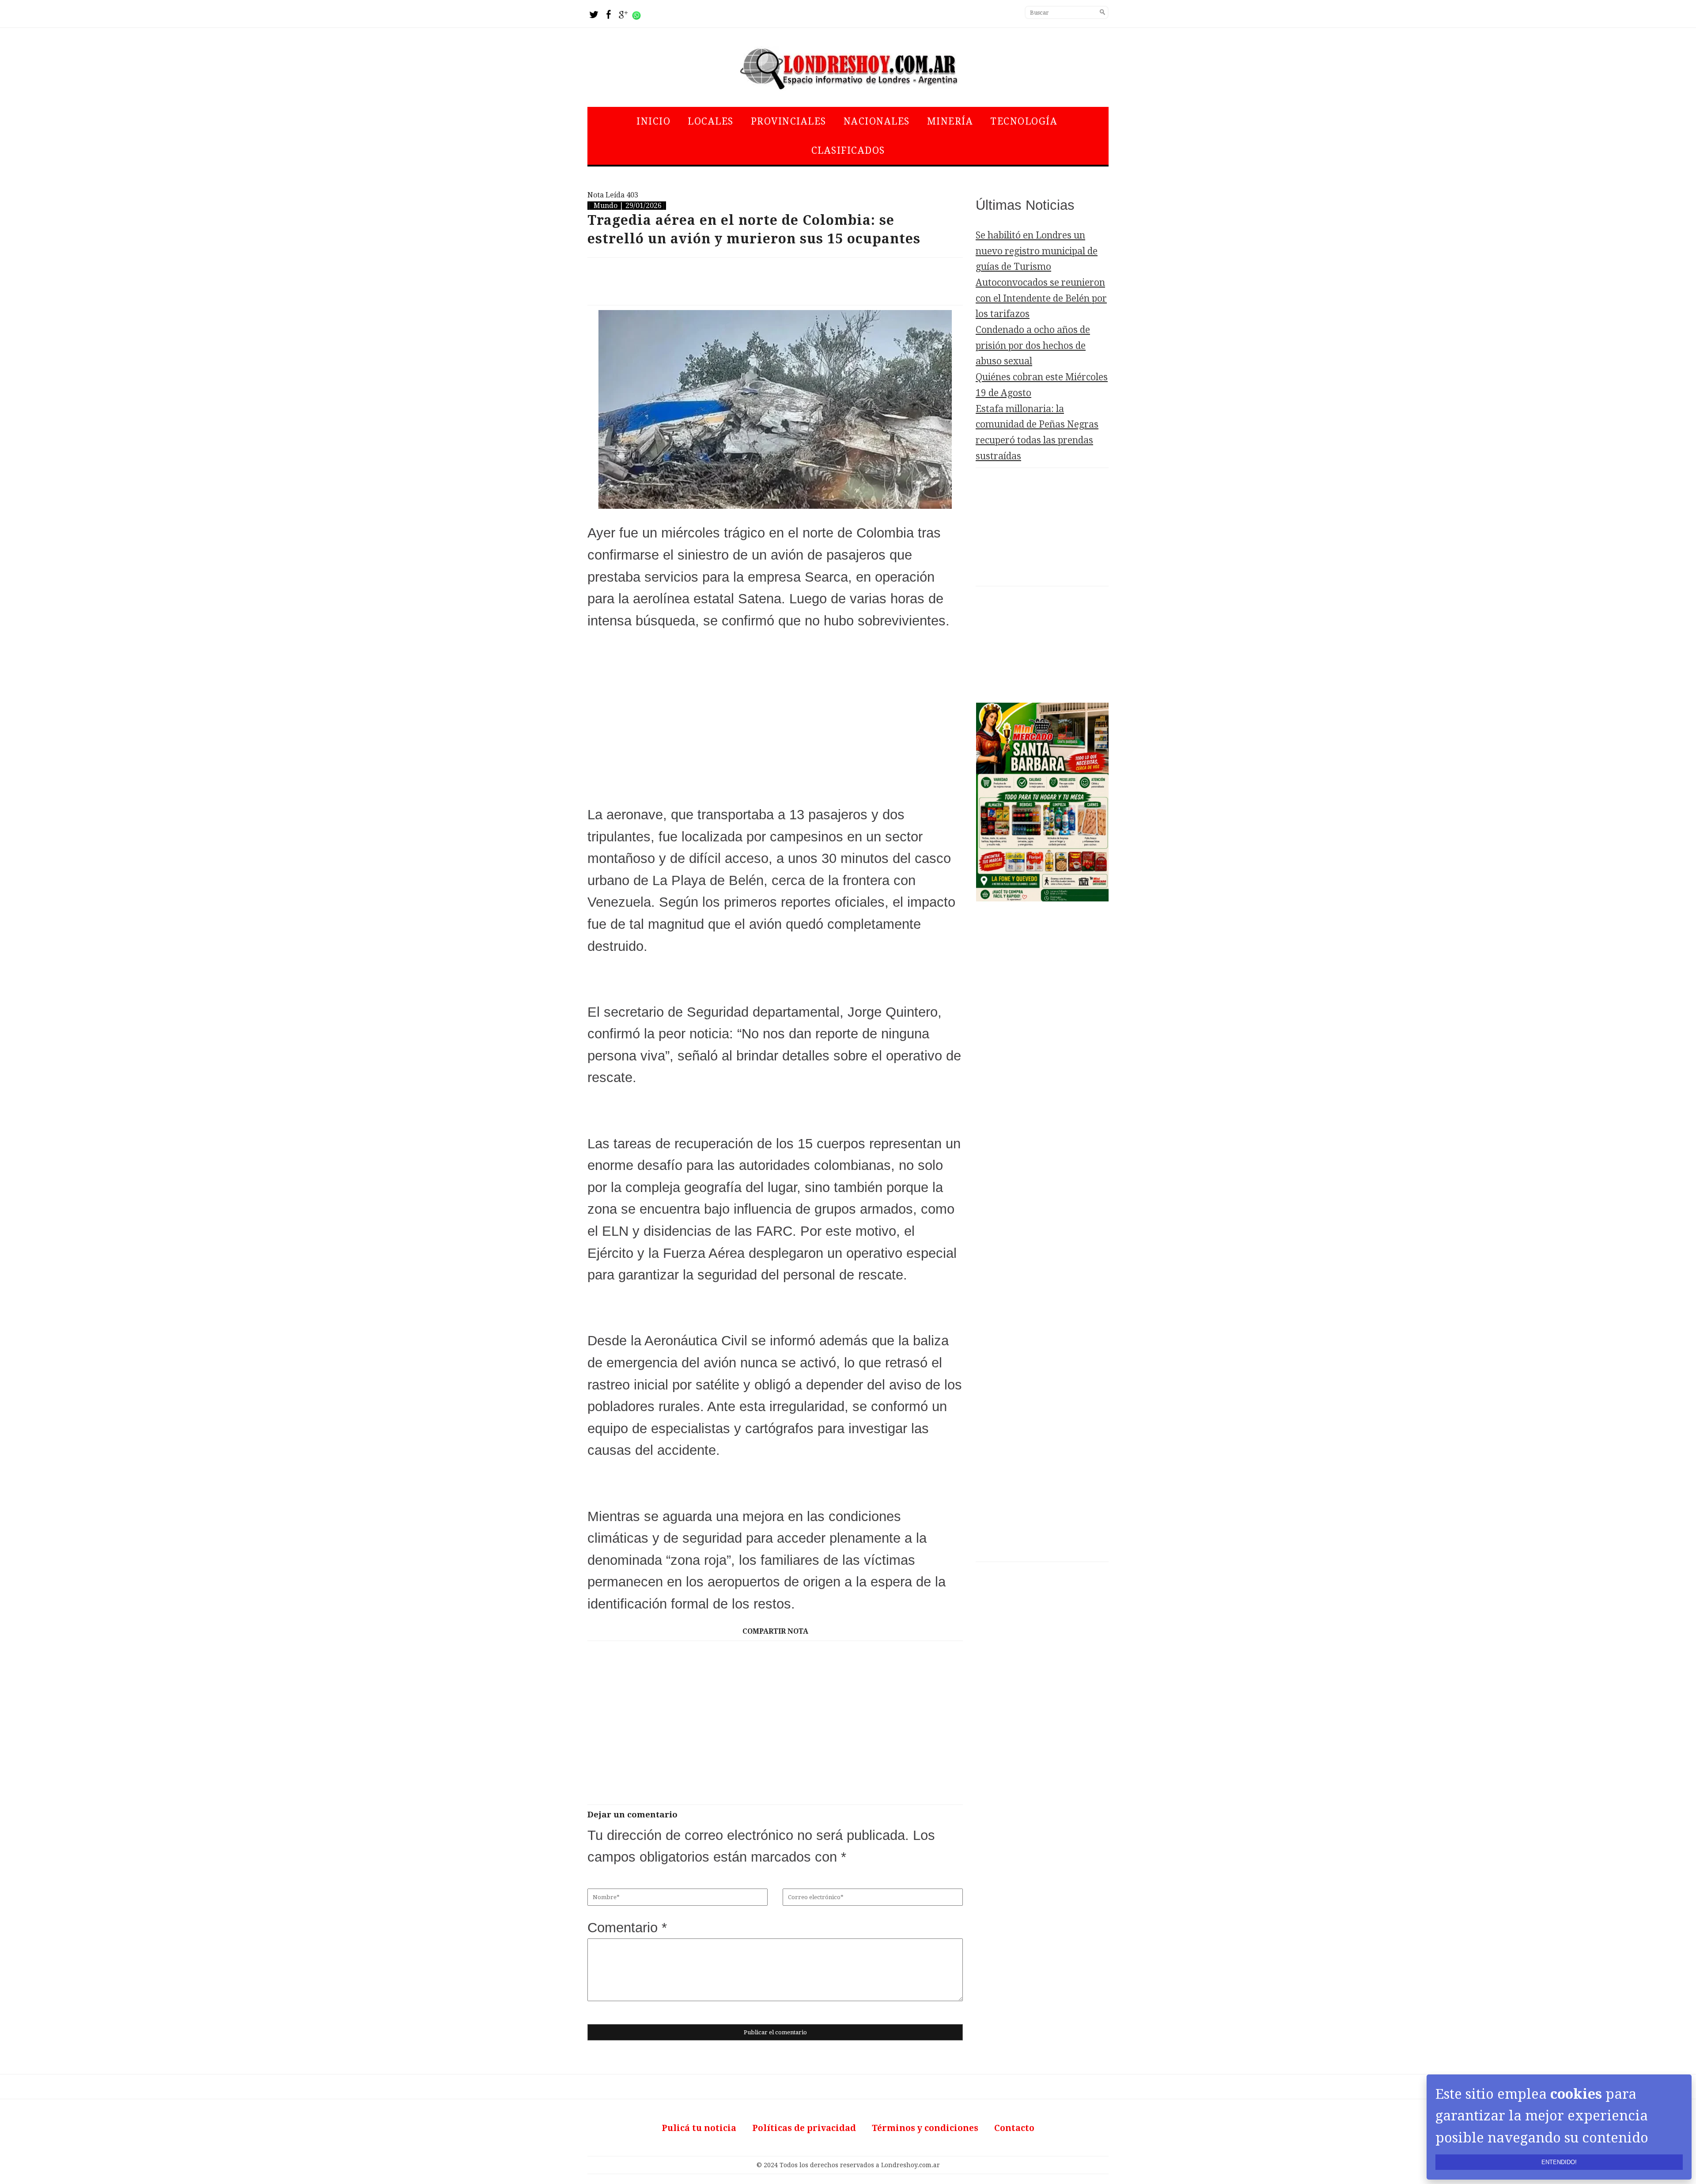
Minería (950, 121)
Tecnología (1024, 121)
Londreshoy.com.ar (910, 2165)
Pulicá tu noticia (699, 2128)
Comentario (627, 1928)
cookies (1576, 2094)
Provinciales (789, 121)
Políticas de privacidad (804, 2128)
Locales (711, 121)
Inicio (653, 121)
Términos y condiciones (925, 2128)
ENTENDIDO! (1559, 2162)
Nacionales (877, 121)
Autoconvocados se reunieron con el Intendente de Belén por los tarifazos (1041, 298)
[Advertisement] (775, 281)
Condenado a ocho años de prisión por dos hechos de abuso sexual (1033, 345)
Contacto (1014, 2128)
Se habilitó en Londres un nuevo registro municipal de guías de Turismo (1037, 251)
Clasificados (848, 150)
